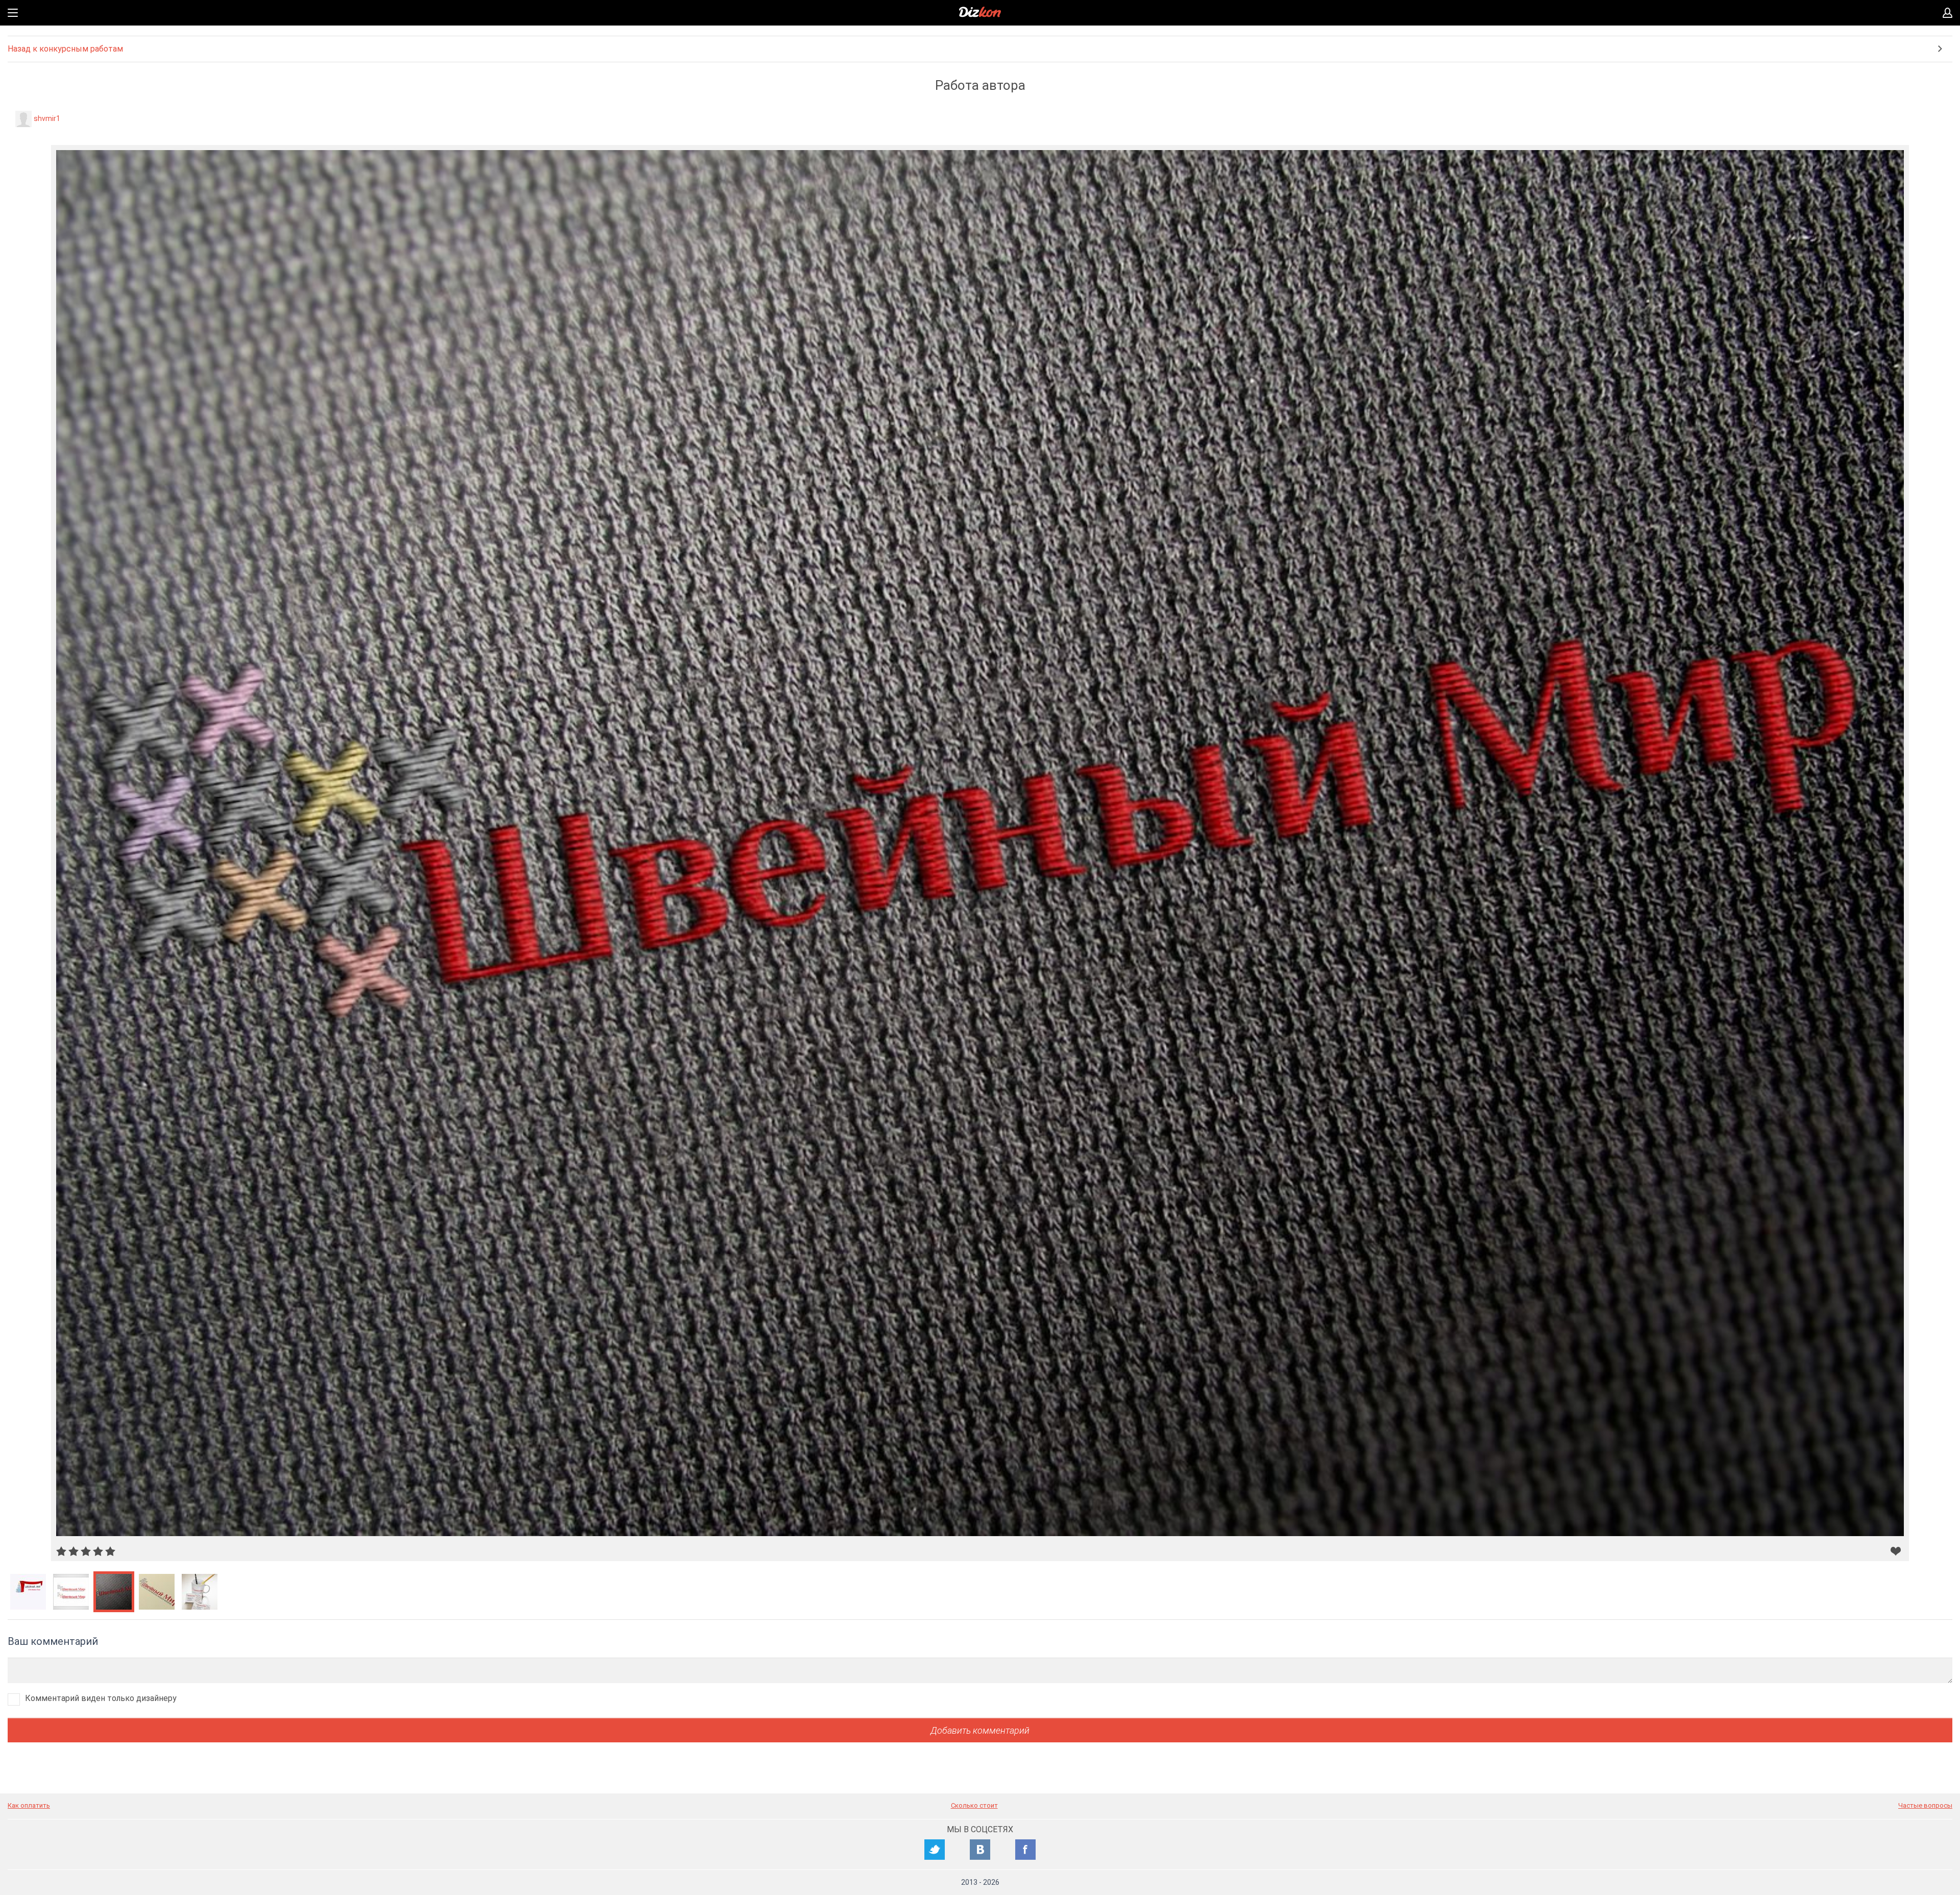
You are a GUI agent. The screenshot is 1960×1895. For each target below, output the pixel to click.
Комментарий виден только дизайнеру (101, 1698)
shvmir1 (47, 118)
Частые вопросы (1925, 1805)
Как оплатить (29, 1805)
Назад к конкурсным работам (65, 49)
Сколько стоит (974, 1805)
